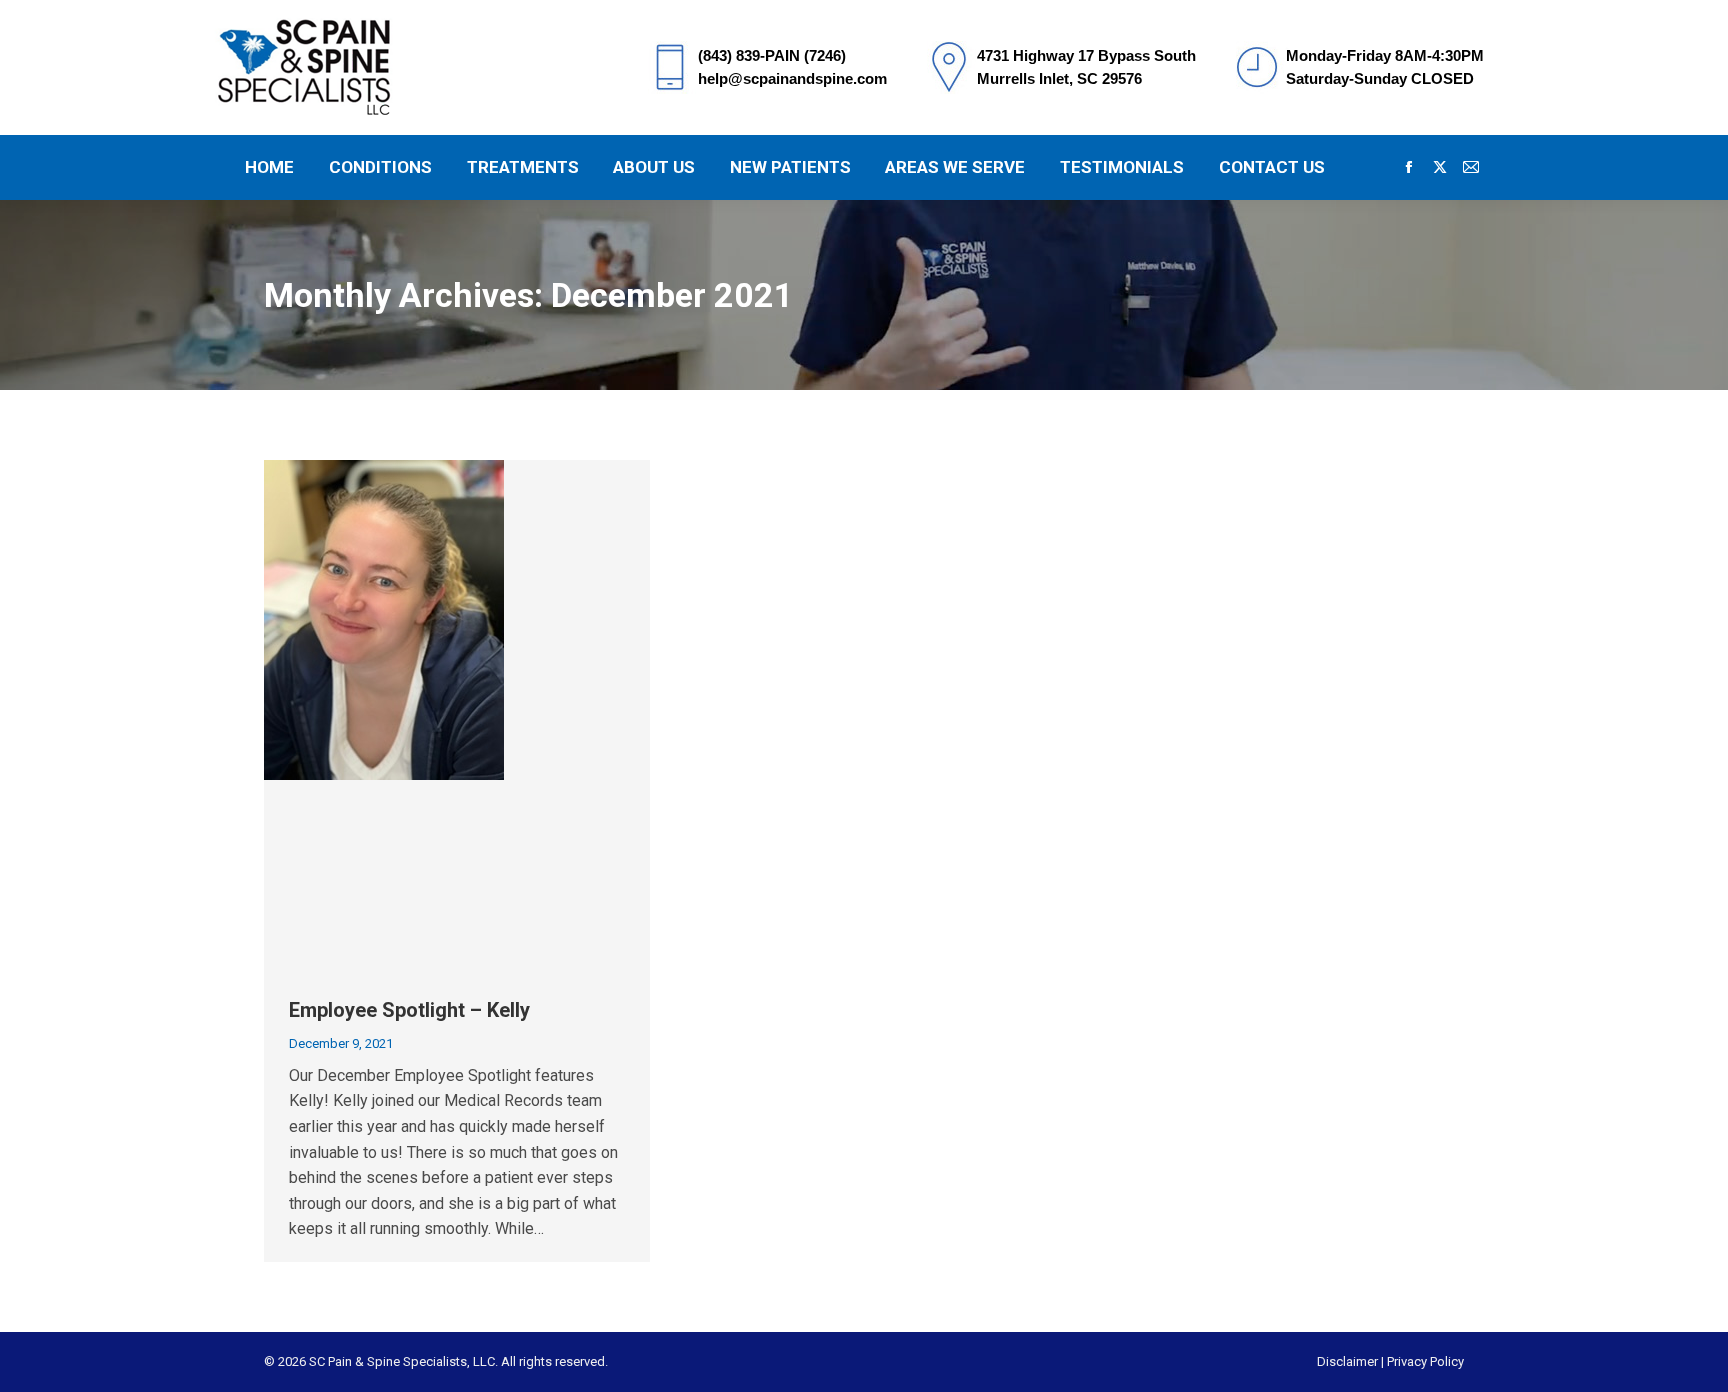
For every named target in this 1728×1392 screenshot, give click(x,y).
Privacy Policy (1425, 1361)
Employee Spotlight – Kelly (409, 1010)
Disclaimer (1347, 1361)
